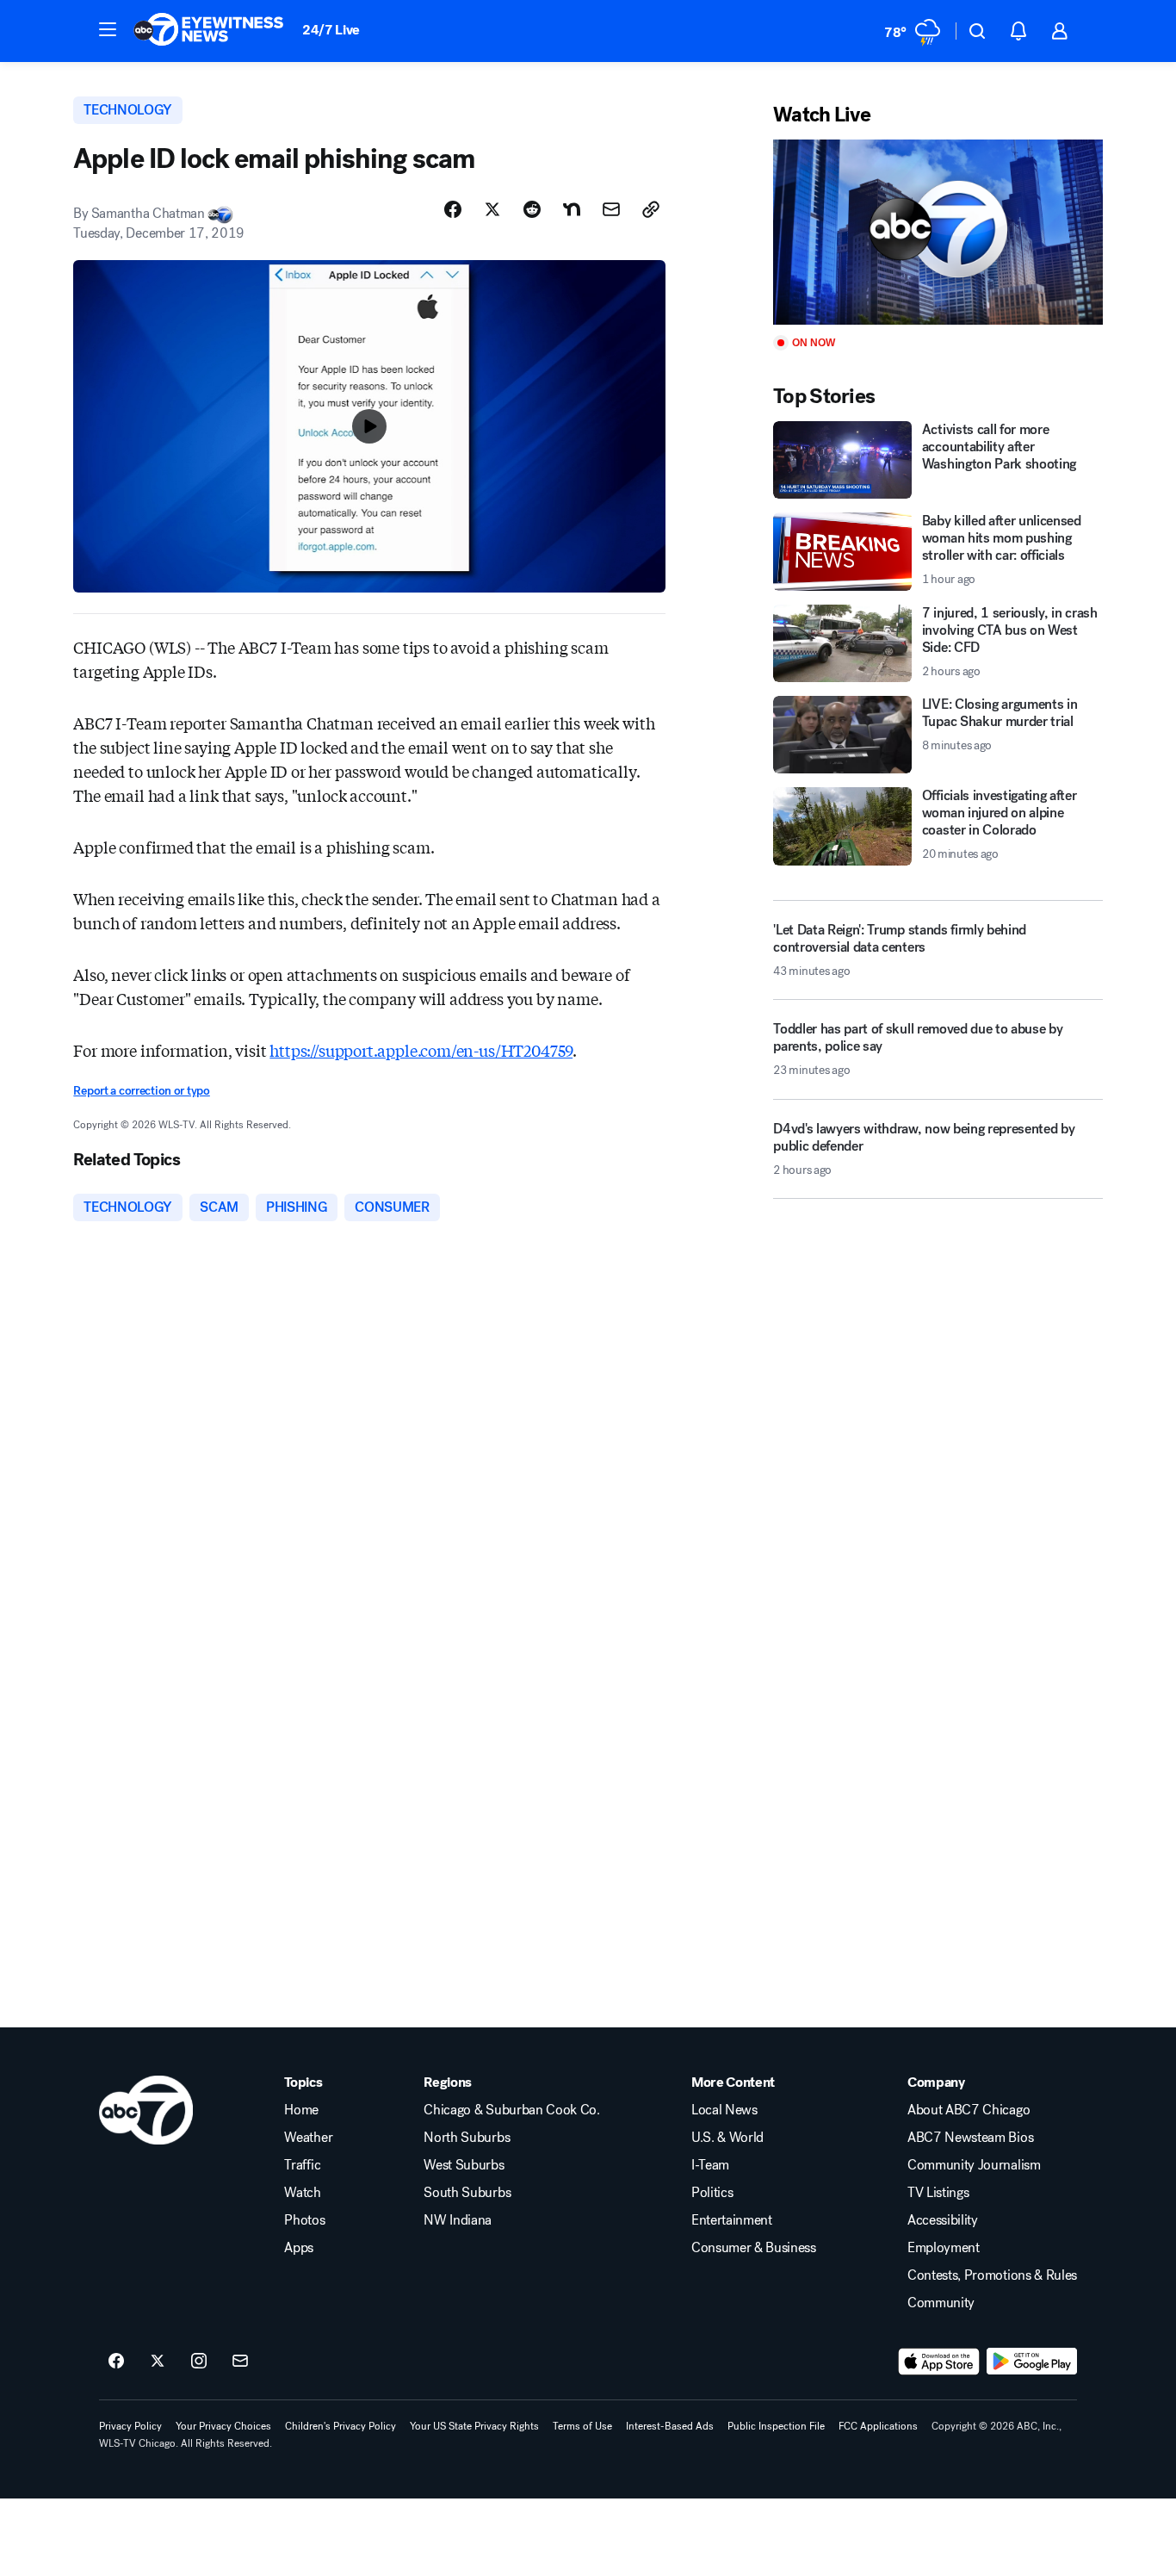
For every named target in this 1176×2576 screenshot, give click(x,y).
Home (301, 2110)
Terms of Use (582, 2426)
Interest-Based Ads (670, 2426)
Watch (302, 2193)
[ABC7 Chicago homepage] (209, 31)
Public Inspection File (776, 2426)
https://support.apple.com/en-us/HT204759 (421, 1050)
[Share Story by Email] (611, 209)
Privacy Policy (130, 2426)
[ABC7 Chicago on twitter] (158, 2362)
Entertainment (732, 2220)
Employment (944, 2248)
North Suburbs (467, 2138)
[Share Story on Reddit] (532, 209)
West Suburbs (464, 2165)
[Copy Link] (651, 209)
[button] (108, 29)
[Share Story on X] (492, 209)
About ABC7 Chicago (969, 2110)
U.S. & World (727, 2138)
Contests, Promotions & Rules (992, 2275)
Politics (712, 2193)
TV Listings (938, 2193)
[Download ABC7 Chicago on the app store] (939, 2362)
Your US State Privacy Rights (474, 2426)
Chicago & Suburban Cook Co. (511, 2110)
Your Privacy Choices (223, 2426)
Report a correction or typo (141, 1091)
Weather (308, 2138)
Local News (724, 2110)
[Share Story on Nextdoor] (572, 209)
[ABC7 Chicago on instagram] (199, 2362)
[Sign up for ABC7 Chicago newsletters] (240, 2362)
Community (941, 2303)
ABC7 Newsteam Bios (970, 2138)
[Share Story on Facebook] (453, 209)
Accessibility (943, 2220)
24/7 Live (331, 30)
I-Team (710, 2165)
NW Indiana (458, 2220)
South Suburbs (467, 2193)
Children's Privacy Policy (340, 2426)
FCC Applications (878, 2426)
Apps (299, 2248)
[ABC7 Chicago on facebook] (116, 2362)
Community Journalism (974, 2165)
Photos (304, 2220)
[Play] (938, 232)
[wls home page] (146, 2110)
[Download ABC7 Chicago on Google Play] (1032, 2362)
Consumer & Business (754, 2248)
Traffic (302, 2165)
